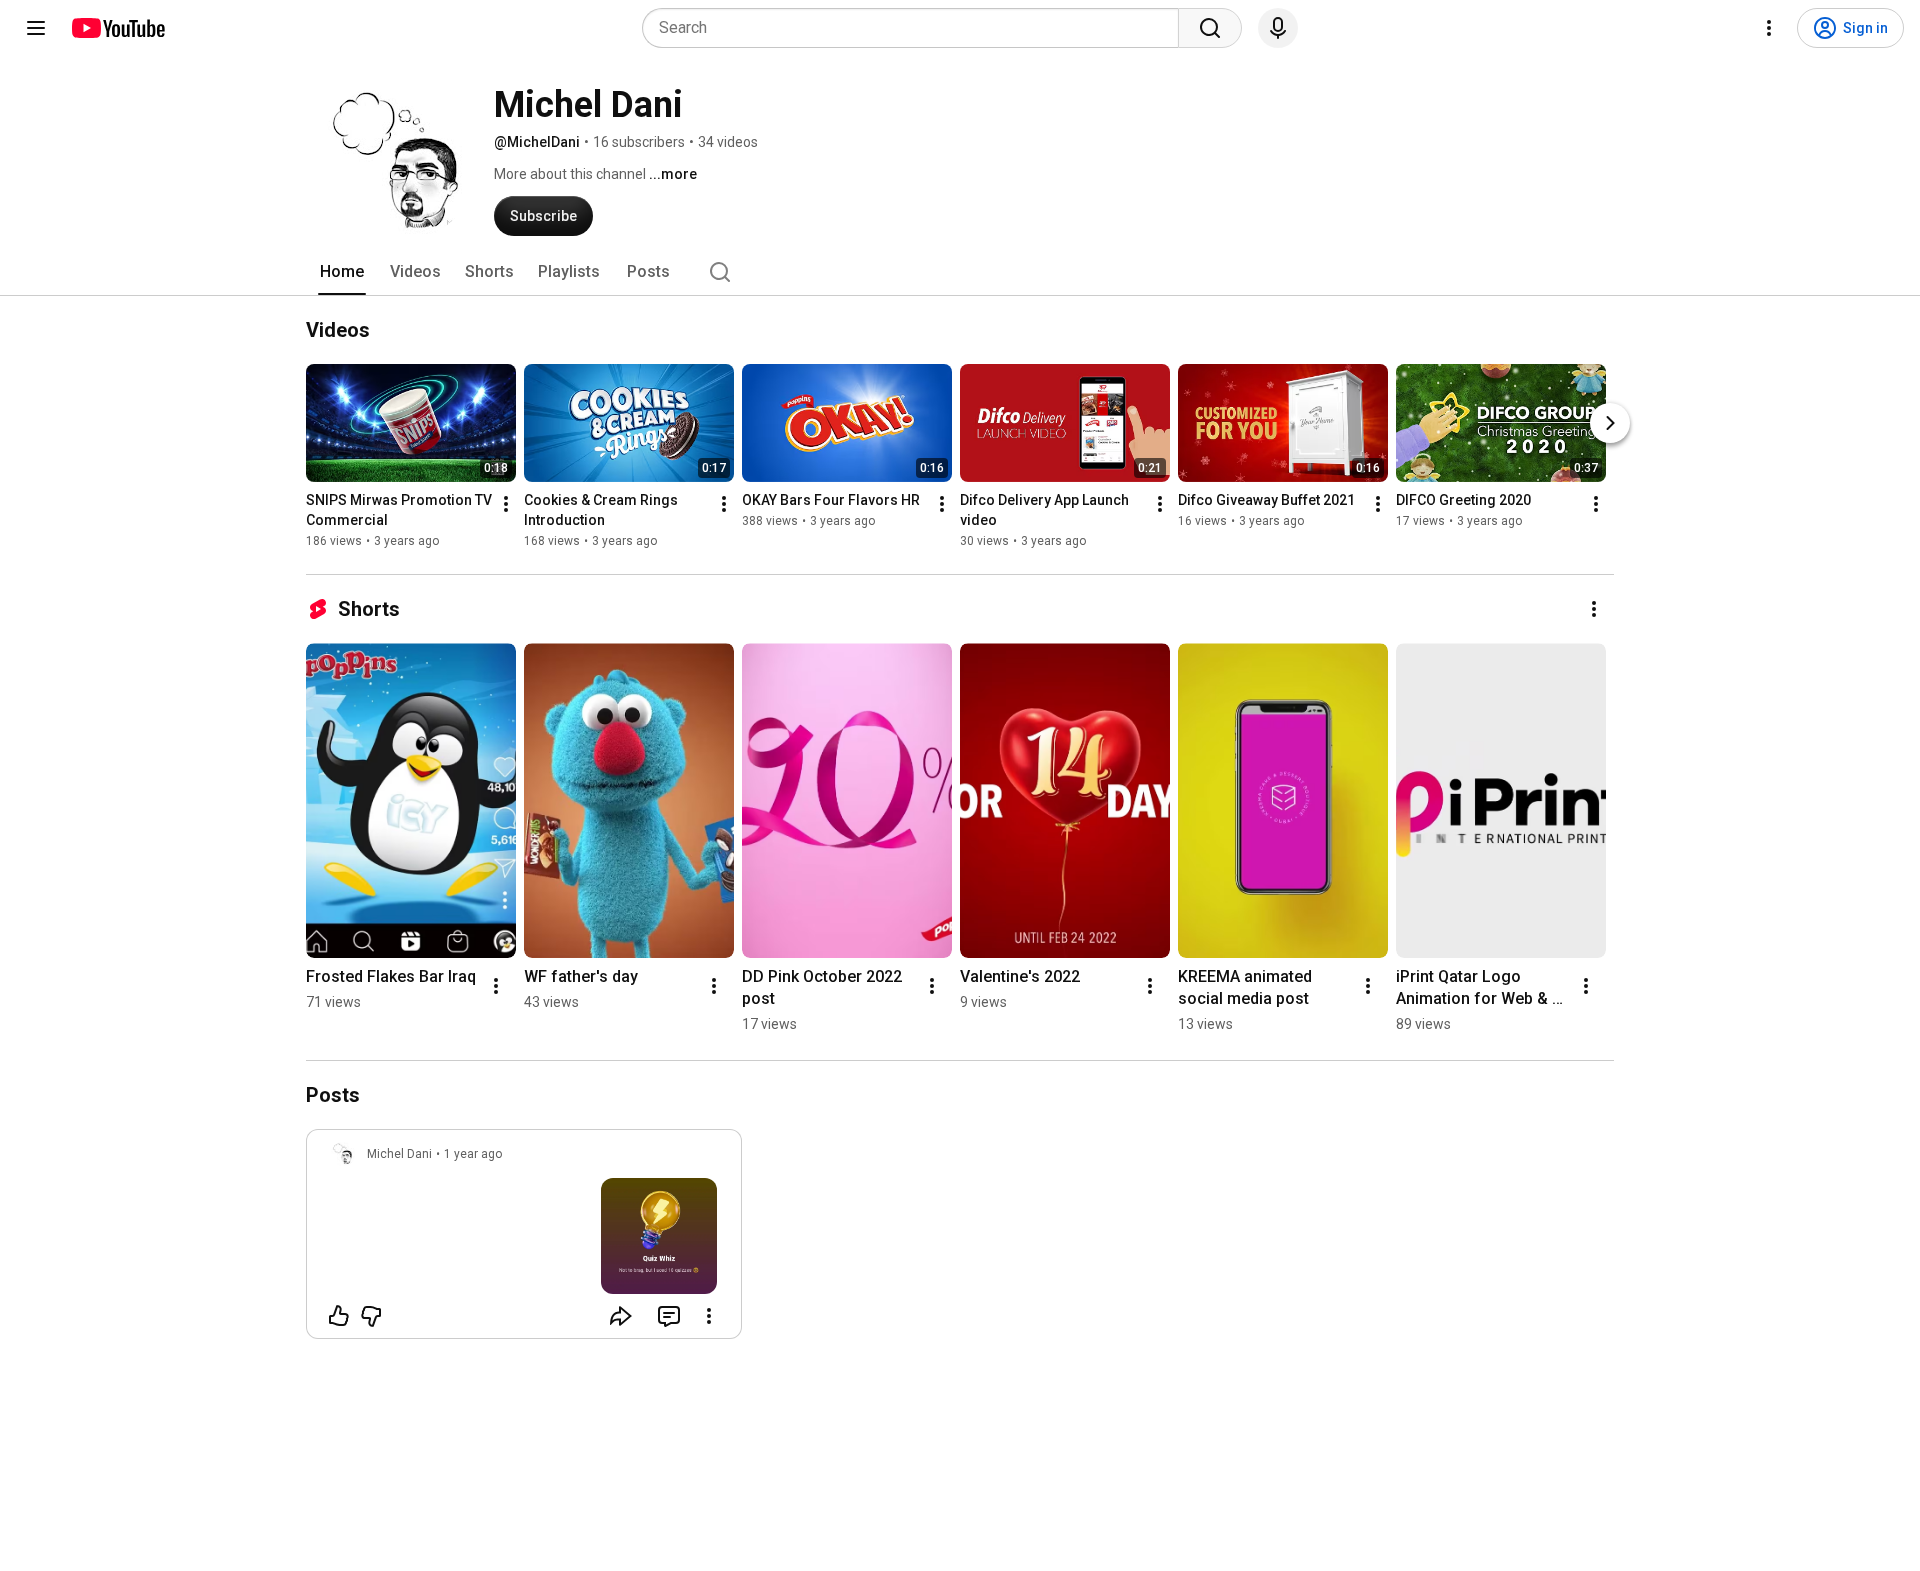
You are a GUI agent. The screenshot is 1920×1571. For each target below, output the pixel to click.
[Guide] (36, 28)
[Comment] (669, 1316)
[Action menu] (709, 1316)
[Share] (621, 1316)
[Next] (1610, 423)
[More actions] (506, 504)
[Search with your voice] (1278, 28)
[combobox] (916, 28)
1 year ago (473, 1154)
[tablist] (960, 272)
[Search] (1210, 28)
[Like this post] (339, 1316)
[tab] (342, 272)
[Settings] (1769, 28)
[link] (524, 1240)
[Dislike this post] (371, 1316)
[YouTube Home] (117, 28)
